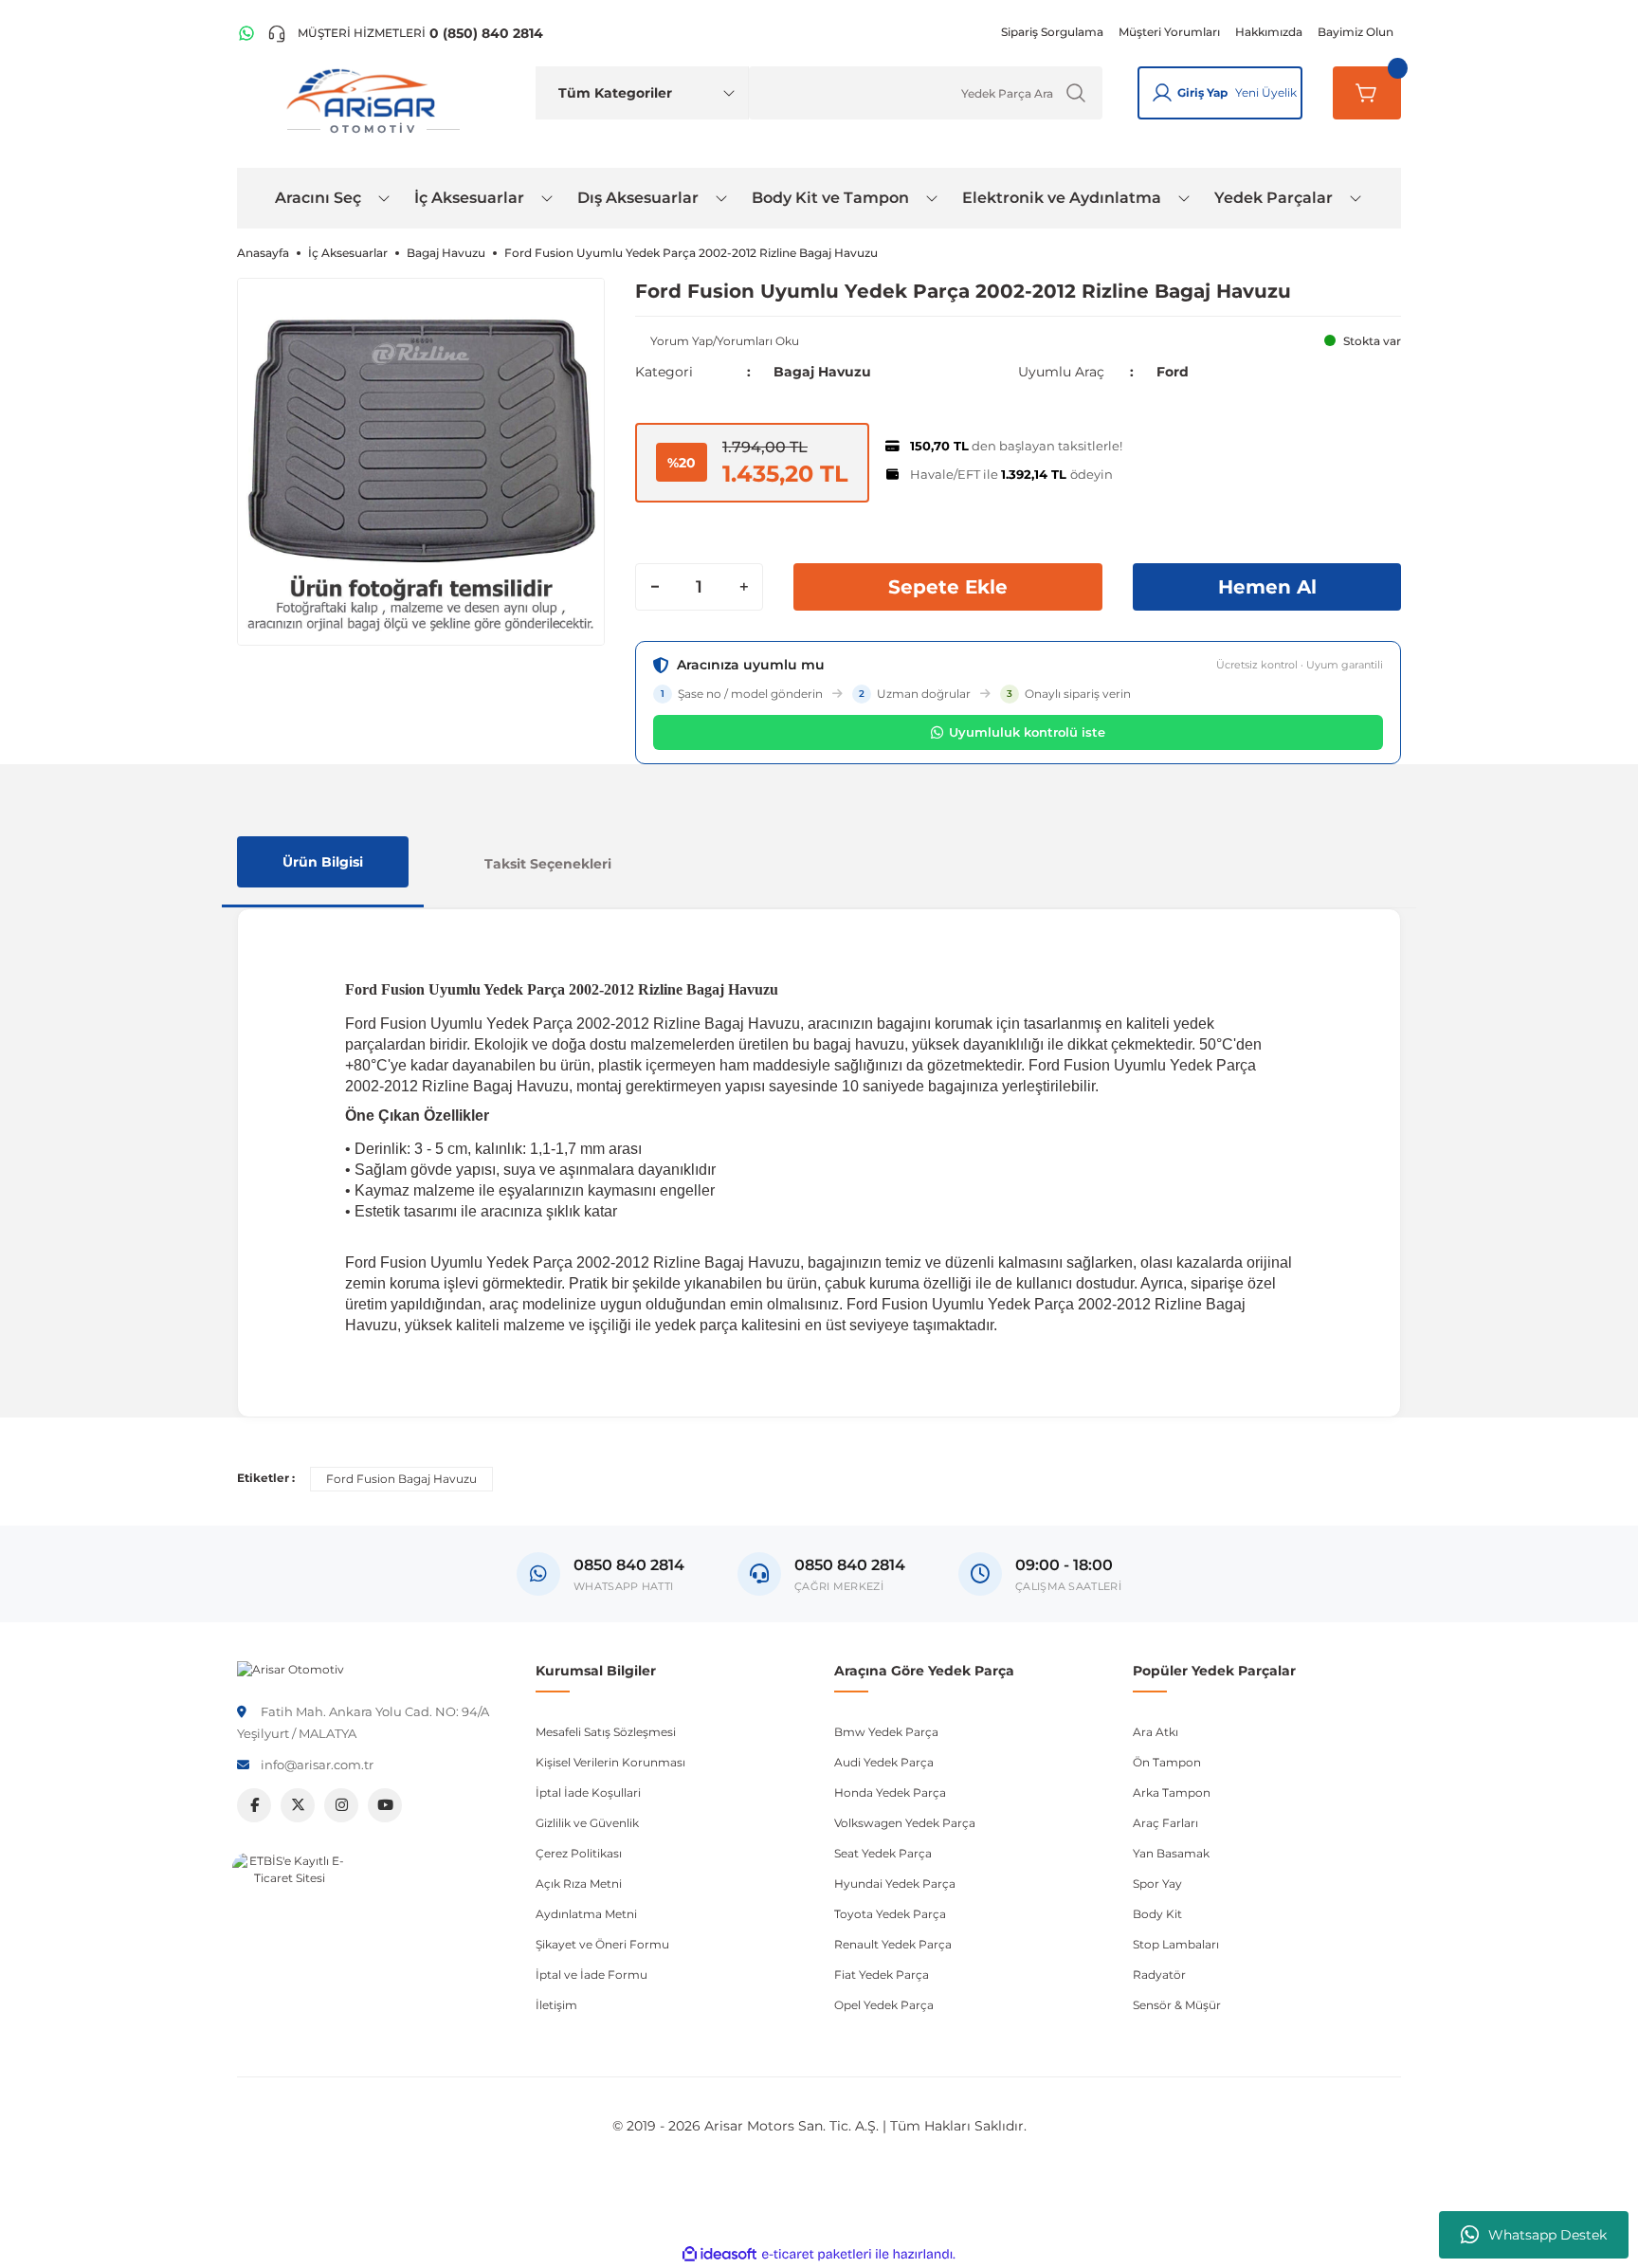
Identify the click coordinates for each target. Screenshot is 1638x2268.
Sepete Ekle (948, 587)
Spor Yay (1157, 1884)
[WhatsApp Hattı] (246, 33)
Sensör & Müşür (1177, 2005)
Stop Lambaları (1176, 1944)
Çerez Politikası (579, 1853)
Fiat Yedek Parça (882, 1975)
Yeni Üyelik (1266, 92)
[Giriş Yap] (1162, 93)
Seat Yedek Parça (883, 1853)
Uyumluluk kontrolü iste (1027, 732)
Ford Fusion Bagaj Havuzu (401, 1479)
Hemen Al (1267, 587)
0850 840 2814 (850, 1565)
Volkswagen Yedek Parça (905, 1823)
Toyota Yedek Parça (890, 1914)
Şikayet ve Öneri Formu (602, 1944)
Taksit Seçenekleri (548, 864)
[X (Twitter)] (298, 1805)
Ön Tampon (1167, 1762)
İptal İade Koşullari (588, 1792)
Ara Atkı (1156, 1732)
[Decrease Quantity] (655, 587)
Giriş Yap (1202, 92)
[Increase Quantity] (743, 587)
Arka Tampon (1172, 1792)
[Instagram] (341, 1805)
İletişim (556, 2005)
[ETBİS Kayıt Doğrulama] (289, 1910)
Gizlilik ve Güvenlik (587, 1823)
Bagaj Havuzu (822, 372)
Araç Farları (1165, 1823)
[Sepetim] (1367, 93)
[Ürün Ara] (1076, 93)
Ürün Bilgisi (323, 862)
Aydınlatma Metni (586, 1914)
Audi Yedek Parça (884, 1762)
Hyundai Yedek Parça (895, 1884)
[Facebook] (254, 1805)
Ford (1173, 372)
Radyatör (1159, 1975)
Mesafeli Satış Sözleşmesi (606, 1732)
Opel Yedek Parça (884, 2005)
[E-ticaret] (817, 2255)
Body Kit (1157, 1914)
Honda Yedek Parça (890, 1792)
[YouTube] (385, 1805)
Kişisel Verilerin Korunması (610, 1762)
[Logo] (291, 1668)
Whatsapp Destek (1547, 2235)
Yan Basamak (1171, 1853)
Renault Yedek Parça (893, 1944)
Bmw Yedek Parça (886, 1732)
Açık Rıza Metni (579, 1884)
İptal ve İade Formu (591, 1975)
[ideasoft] (719, 2254)
